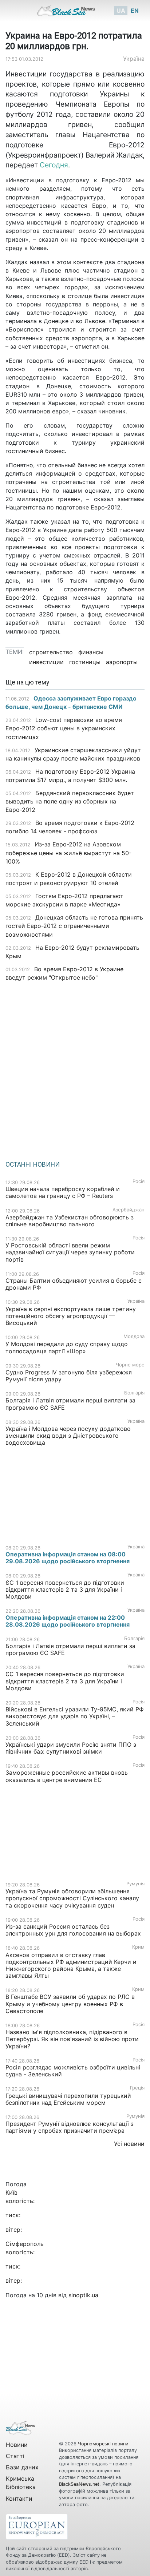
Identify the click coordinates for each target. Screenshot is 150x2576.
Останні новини (33, 1164)
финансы (91, 652)
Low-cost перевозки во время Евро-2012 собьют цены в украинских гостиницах (64, 728)
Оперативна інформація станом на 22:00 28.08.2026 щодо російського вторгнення (68, 1621)
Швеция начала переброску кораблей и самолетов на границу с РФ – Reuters (63, 1192)
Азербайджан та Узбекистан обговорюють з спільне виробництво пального (70, 1221)
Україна (134, 59)
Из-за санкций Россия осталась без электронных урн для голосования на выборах (73, 1930)
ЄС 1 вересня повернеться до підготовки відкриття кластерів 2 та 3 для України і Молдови (65, 1589)
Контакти (19, 2498)
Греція (137, 2088)
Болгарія (134, 1393)
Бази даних (22, 2467)
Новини (17, 2445)
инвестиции (46, 662)
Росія (139, 1181)
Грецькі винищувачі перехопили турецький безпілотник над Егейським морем (68, 2099)
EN (135, 11)
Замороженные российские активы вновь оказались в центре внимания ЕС (67, 1776)
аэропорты (122, 662)
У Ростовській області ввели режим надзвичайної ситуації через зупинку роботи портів (70, 1252)
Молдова (134, 1336)
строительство (51, 652)
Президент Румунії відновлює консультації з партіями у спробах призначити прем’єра (70, 2127)
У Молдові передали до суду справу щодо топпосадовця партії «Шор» (67, 1347)
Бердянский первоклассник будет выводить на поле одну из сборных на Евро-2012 (70, 801)
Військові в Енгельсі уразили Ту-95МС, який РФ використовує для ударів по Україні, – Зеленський (75, 1716)
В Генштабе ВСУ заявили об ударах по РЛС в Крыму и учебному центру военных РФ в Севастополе (70, 2004)
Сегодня (54, 165)
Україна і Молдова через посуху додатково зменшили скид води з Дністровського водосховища (68, 1436)
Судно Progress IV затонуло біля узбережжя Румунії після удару (69, 1376)
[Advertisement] (75, 1068)
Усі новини (129, 2144)
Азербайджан (129, 1210)
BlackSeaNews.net (79, 2484)
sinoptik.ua (83, 2295)
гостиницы (85, 662)
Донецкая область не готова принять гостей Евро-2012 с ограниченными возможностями (74, 926)
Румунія (135, 1884)
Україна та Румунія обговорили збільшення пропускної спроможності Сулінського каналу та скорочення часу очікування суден (72, 1898)
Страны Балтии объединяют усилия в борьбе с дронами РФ (74, 1284)
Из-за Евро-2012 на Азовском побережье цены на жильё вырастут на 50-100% (68, 853)
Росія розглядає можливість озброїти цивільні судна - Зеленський (73, 2071)
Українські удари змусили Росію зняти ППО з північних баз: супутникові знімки (71, 1748)
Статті (15, 2456)
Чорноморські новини (103, 2444)
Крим (138, 1947)
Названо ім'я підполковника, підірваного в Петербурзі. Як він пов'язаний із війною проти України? (72, 2039)
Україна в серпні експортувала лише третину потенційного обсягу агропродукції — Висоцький (71, 1316)
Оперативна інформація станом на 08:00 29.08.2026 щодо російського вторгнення (68, 1558)
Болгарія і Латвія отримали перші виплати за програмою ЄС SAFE (70, 1404)
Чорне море (130, 1365)
